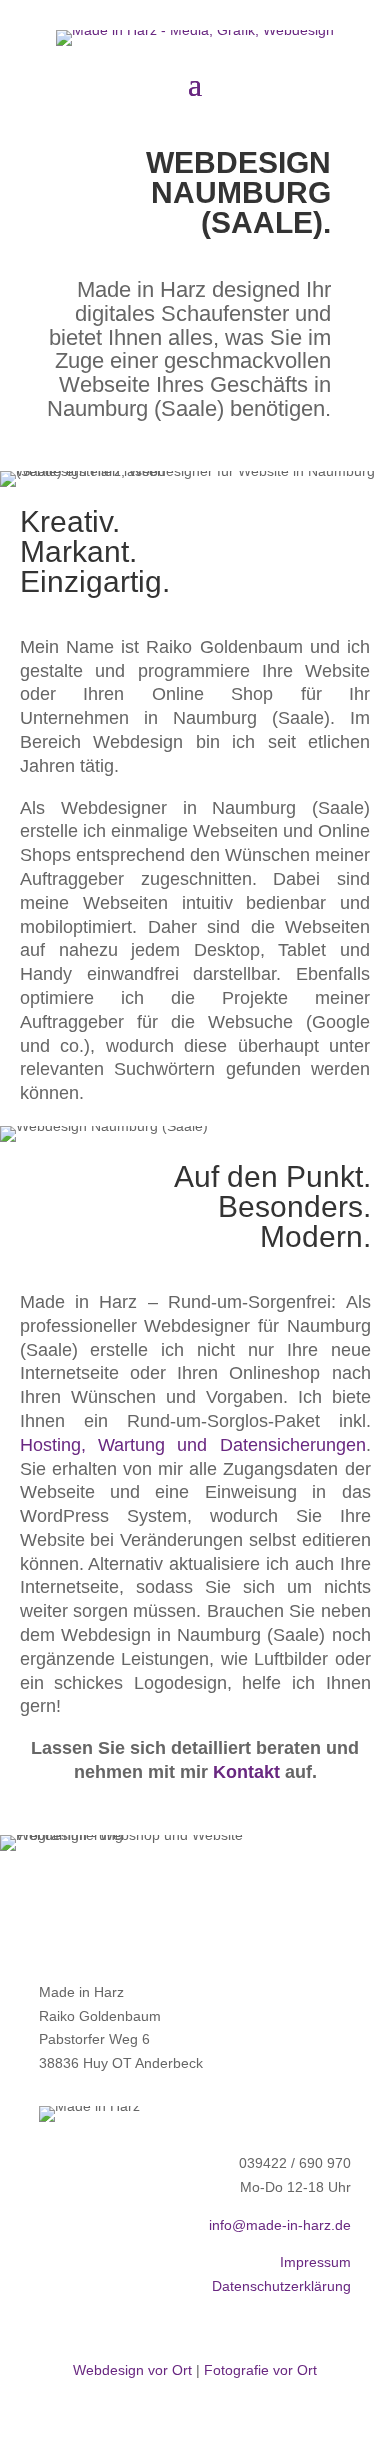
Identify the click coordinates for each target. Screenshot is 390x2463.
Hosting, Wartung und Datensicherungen (193, 1445)
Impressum (315, 2262)
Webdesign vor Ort (132, 2370)
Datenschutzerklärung (281, 2286)
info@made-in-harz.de (280, 2225)
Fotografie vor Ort (260, 2370)
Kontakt (246, 1772)
